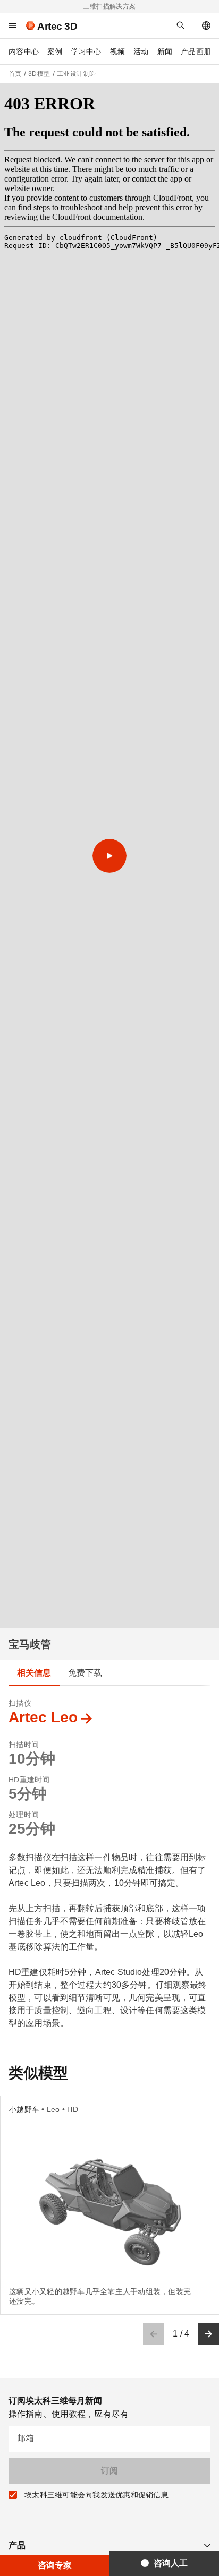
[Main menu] (13, 25)
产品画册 (196, 51)
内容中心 (24, 51)
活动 (141, 51)
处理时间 (24, 1815)
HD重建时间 (29, 1780)
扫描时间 (24, 1745)
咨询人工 (171, 2563)
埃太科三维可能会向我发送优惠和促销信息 (96, 2495)
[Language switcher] (206, 25)
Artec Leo (43, 1717)
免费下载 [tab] (85, 1673)
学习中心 (86, 51)
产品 (17, 2545)
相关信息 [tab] (34, 1673)
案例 (55, 51)
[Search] (181, 25)
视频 (118, 51)
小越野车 (24, 2109)
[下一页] (208, 2334)
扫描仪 (20, 1703)
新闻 (165, 51)
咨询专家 (55, 2565)
